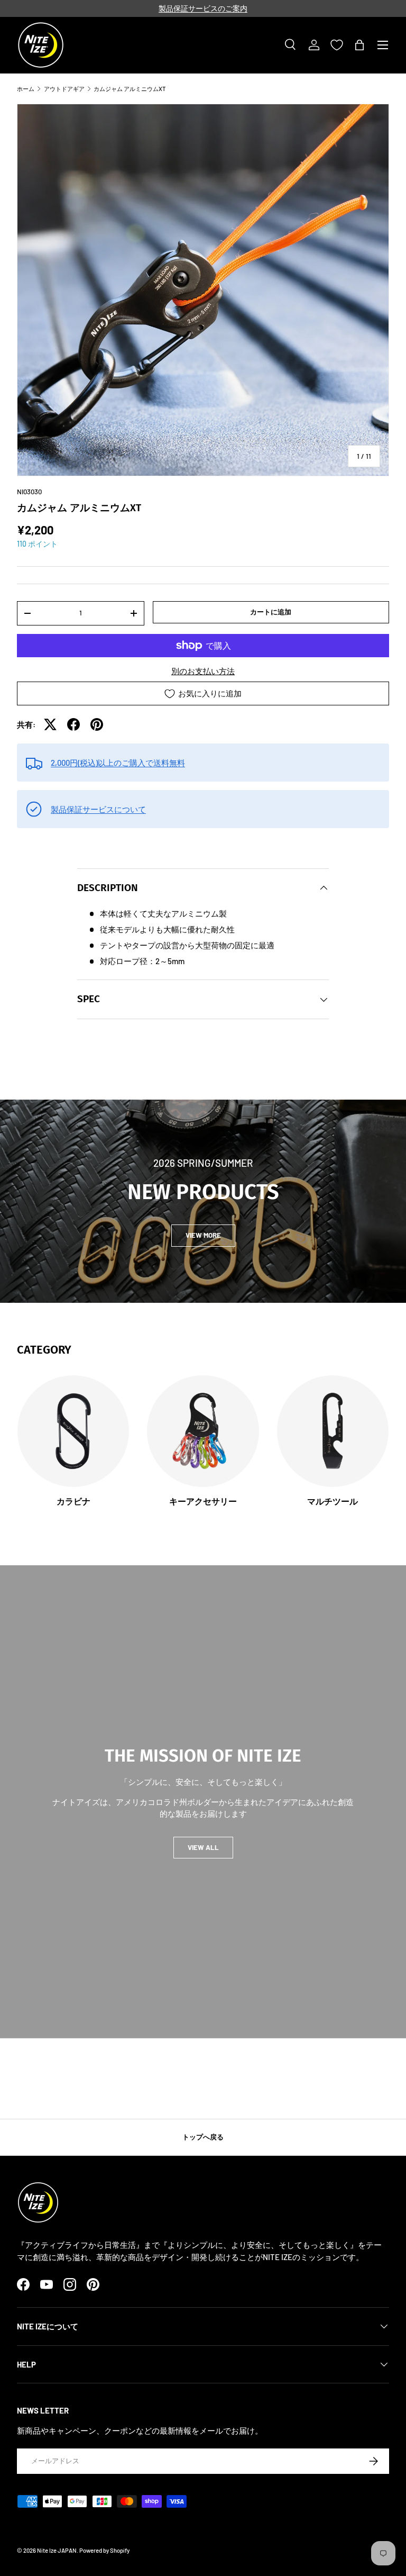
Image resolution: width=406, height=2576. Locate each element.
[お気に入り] (337, 45)
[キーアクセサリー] (203, 1431)
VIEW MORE (203, 1235)
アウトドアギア (64, 89)
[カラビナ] (73, 1431)
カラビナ (73, 1502)
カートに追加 (271, 612)
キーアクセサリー (203, 1502)
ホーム (26, 89)
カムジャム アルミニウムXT (130, 89)
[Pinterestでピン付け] (97, 724)
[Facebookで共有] (73, 724)
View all (203, 1847)
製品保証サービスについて (98, 809)
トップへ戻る (203, 2137)
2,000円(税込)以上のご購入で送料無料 (118, 763)
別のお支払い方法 (203, 671)
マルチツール (333, 1502)
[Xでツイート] (50, 724)
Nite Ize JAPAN (57, 2550)
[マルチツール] (333, 1431)
